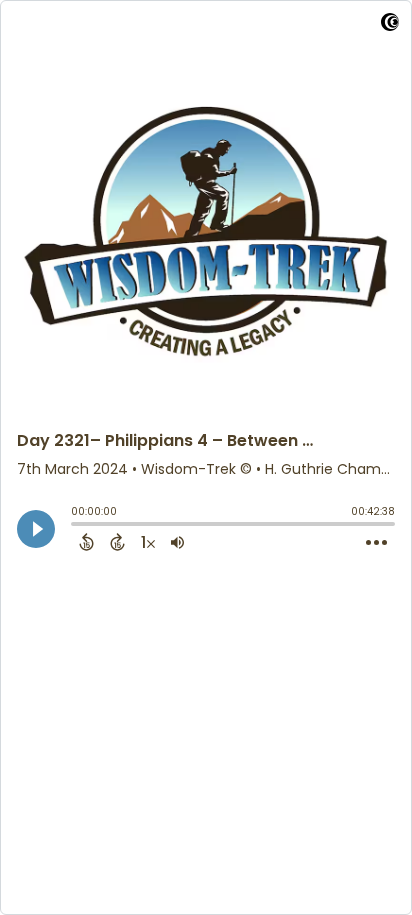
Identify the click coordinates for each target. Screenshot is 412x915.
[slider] (76, 526)
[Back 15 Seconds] (86, 542)
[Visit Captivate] (390, 25)
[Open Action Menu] (376, 543)
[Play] (36, 529)
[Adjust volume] (177, 542)
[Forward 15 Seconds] (117, 542)
